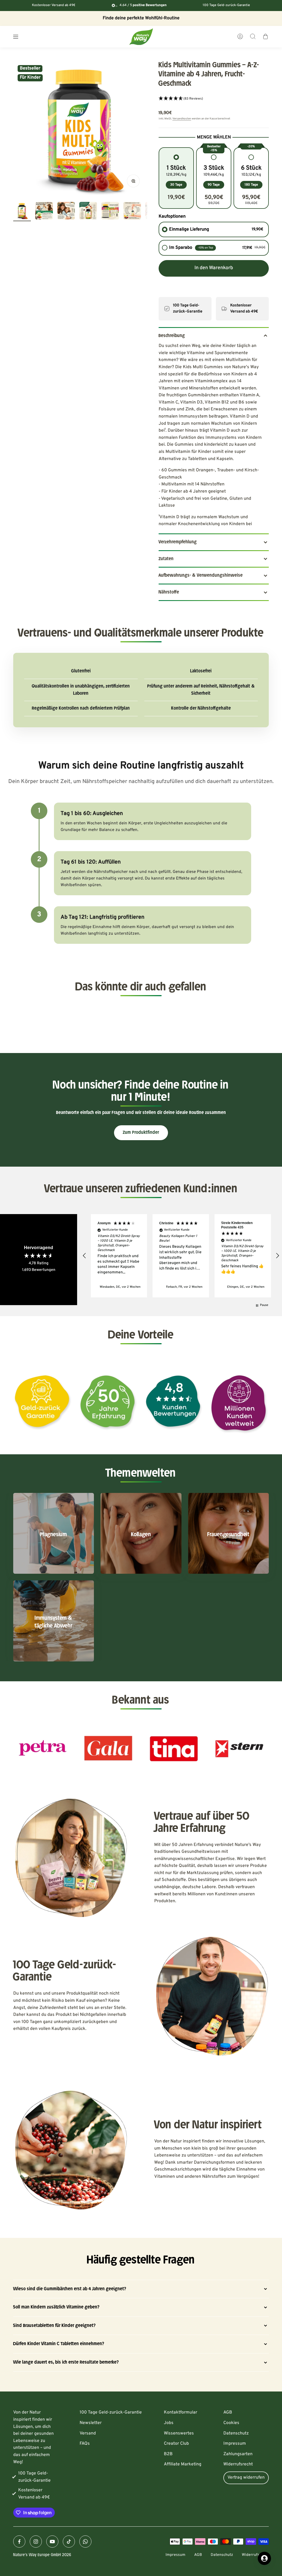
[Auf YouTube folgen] (52, 2542)
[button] (214, 99)
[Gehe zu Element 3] (66, 212)
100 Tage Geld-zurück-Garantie (111, 2412)
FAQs (85, 2444)
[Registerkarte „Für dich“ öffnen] (264, 2558)
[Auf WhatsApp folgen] (85, 2542)
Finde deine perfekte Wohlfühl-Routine (141, 18)
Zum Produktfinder (141, 1132)
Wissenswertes (179, 2433)
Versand (88, 2433)
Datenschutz (236, 2433)
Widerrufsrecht (238, 2464)
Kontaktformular (181, 2412)
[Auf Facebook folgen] (19, 2542)
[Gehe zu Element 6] (132, 212)
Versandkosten (182, 119)
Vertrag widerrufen (246, 2478)
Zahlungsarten (238, 2454)
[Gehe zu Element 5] (110, 212)
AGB (228, 2412)
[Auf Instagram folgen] (36, 2542)
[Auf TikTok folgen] (69, 2542)
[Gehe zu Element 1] (22, 212)
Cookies (231, 2423)
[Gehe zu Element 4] (88, 212)
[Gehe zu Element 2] (44, 212)
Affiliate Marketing (183, 2464)
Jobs (169, 2423)
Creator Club (176, 2444)
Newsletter (91, 2423)
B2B (168, 2454)
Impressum (235, 2444)
